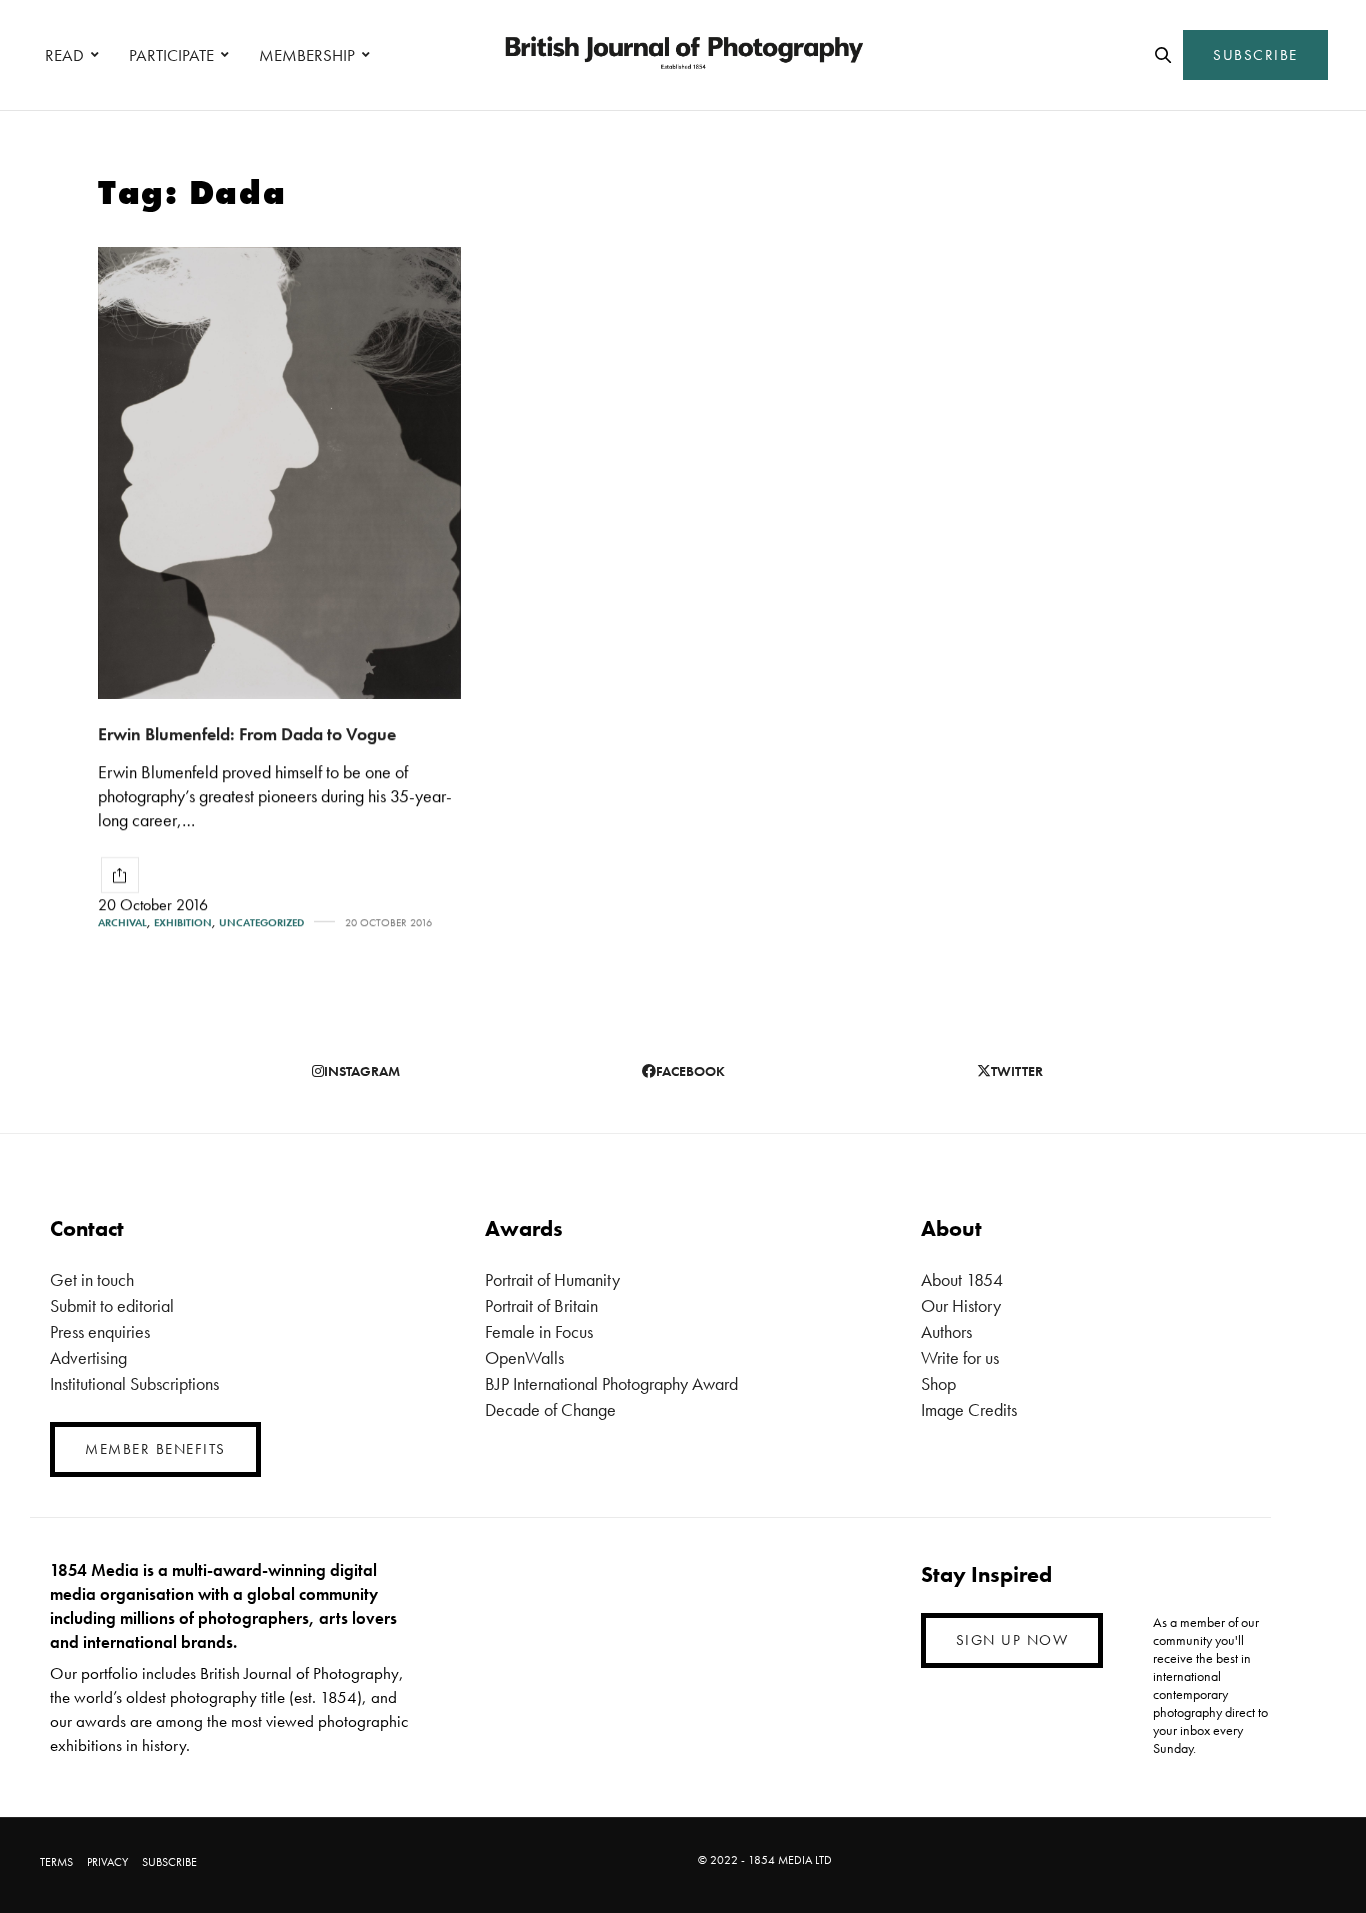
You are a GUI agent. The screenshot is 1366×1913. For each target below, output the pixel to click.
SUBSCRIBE (1255, 55)
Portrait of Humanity (552, 1279)
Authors (946, 1331)
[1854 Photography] (683, 55)
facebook (690, 1071)
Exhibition (183, 922)
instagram (362, 1071)
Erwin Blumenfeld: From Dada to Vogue (247, 733)
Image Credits (969, 1409)
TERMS (56, 1862)
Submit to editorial (112, 1305)
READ (64, 55)
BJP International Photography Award (611, 1383)
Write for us (960, 1357)
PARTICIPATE (171, 55)
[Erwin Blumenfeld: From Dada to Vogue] (279, 473)
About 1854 (962, 1279)
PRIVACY (107, 1862)
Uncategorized (261, 922)
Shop (938, 1383)
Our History (961, 1305)
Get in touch (92, 1279)
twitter (1017, 1071)
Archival (122, 922)
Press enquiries (100, 1331)
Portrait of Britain (541, 1305)
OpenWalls (524, 1357)
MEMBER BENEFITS (155, 1449)
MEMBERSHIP (307, 55)
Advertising (88, 1357)
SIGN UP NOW (1012, 1640)
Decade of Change (550, 1409)
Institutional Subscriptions (134, 1383)
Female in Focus (539, 1331)
